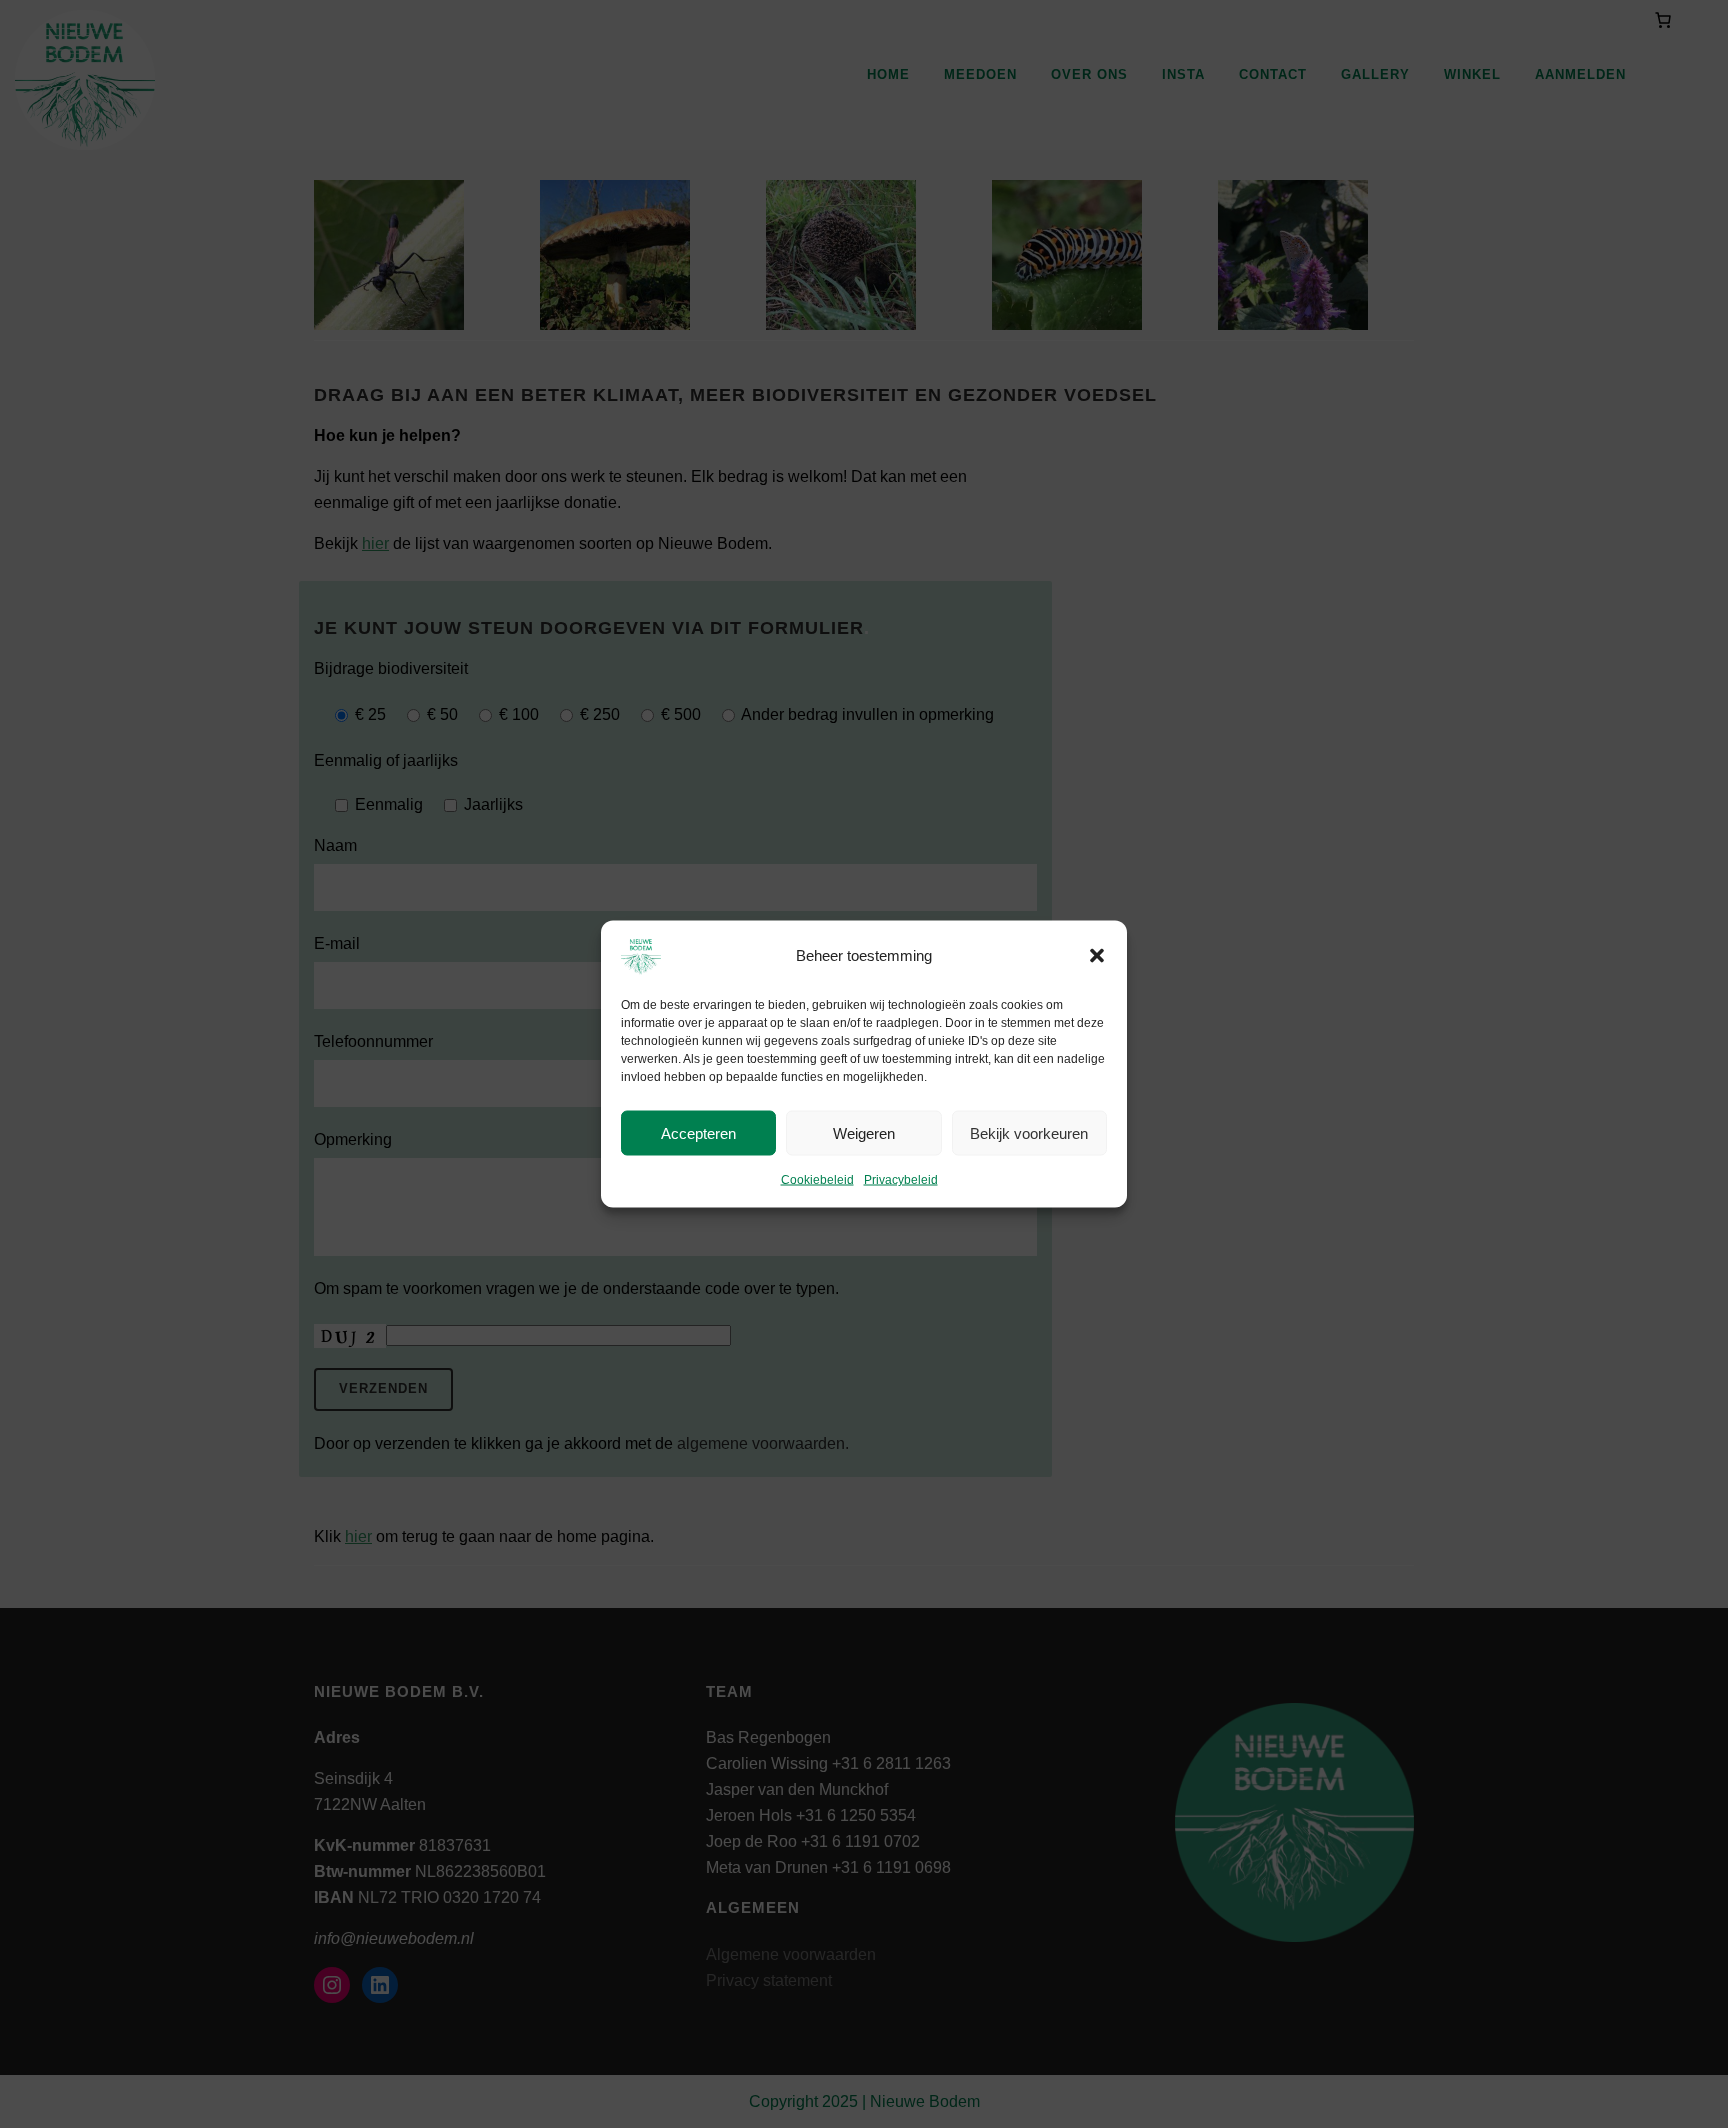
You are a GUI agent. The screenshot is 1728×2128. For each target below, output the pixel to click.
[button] (1097, 956)
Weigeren (864, 1132)
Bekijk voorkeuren (1029, 1132)
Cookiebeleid (817, 1180)
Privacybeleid (901, 1180)
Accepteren (698, 1132)
